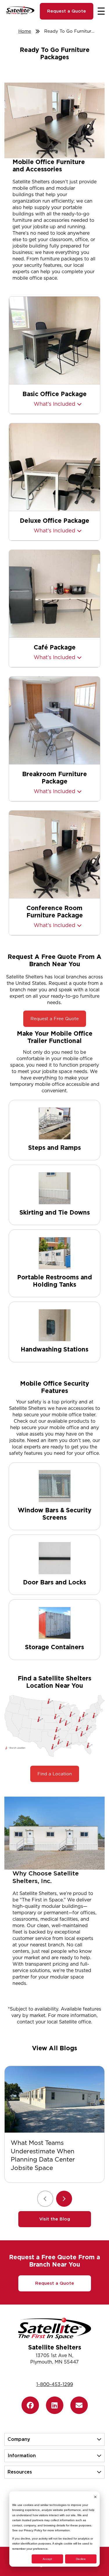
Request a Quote (67, 11)
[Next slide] (64, 2199)
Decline (81, 2559)
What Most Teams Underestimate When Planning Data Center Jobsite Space (43, 2155)
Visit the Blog (55, 2219)
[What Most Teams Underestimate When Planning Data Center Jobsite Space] (54, 2099)
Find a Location (55, 1774)
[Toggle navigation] (101, 11)
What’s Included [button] (54, 404)
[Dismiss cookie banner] (95, 2497)
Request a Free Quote (55, 1019)
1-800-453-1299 (55, 2384)
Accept (47, 2559)
